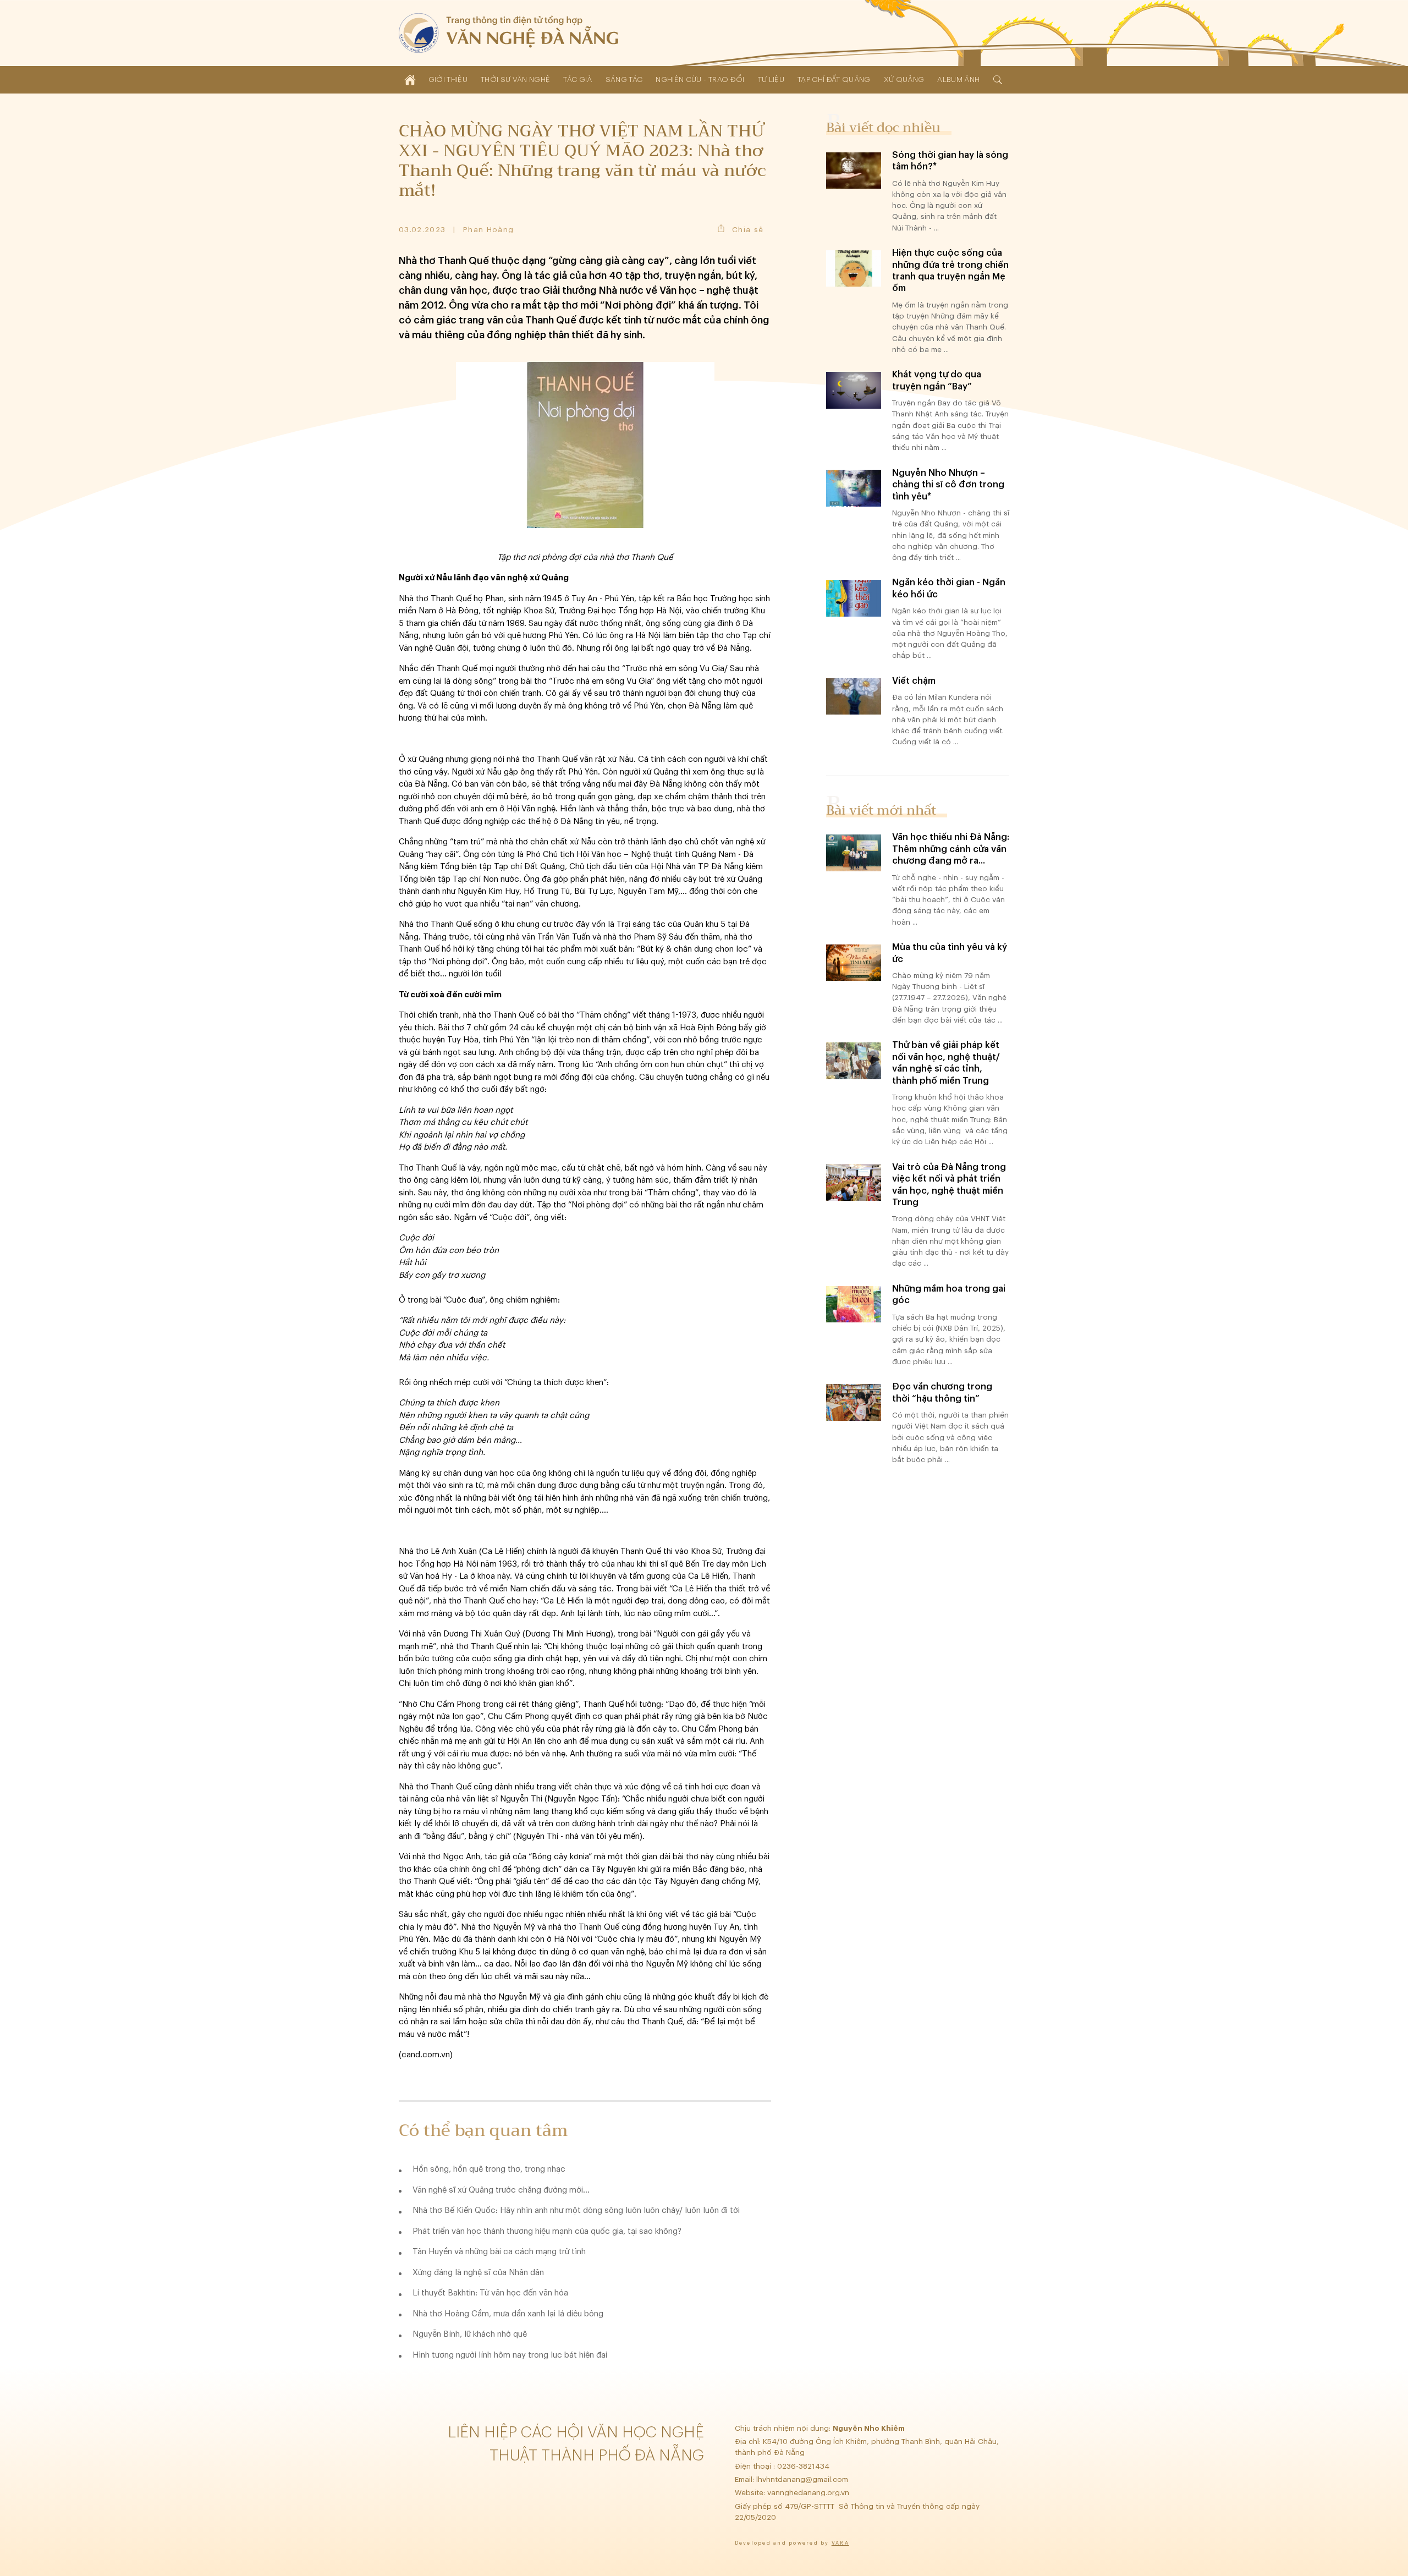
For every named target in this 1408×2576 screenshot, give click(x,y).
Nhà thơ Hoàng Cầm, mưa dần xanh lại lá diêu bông (508, 2314)
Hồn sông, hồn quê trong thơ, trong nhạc (489, 2169)
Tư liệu (771, 79)
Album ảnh (958, 79)
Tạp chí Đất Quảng (834, 79)
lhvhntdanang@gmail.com (803, 2479)
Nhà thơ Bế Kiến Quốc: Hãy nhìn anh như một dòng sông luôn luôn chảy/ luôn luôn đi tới (576, 2210)
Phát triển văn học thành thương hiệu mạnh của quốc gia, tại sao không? (547, 2231)
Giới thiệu (448, 79)
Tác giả (577, 79)
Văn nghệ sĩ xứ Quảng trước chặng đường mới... (501, 2190)
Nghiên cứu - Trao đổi (700, 79)
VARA (840, 2543)
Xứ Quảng (904, 79)
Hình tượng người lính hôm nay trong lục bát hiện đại (510, 2355)
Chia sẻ (748, 230)
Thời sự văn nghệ (515, 79)
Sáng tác (624, 79)
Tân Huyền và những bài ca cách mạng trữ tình (499, 2252)
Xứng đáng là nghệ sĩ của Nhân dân (478, 2273)
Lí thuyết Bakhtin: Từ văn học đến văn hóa (490, 2293)
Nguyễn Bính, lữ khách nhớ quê (470, 2334)
